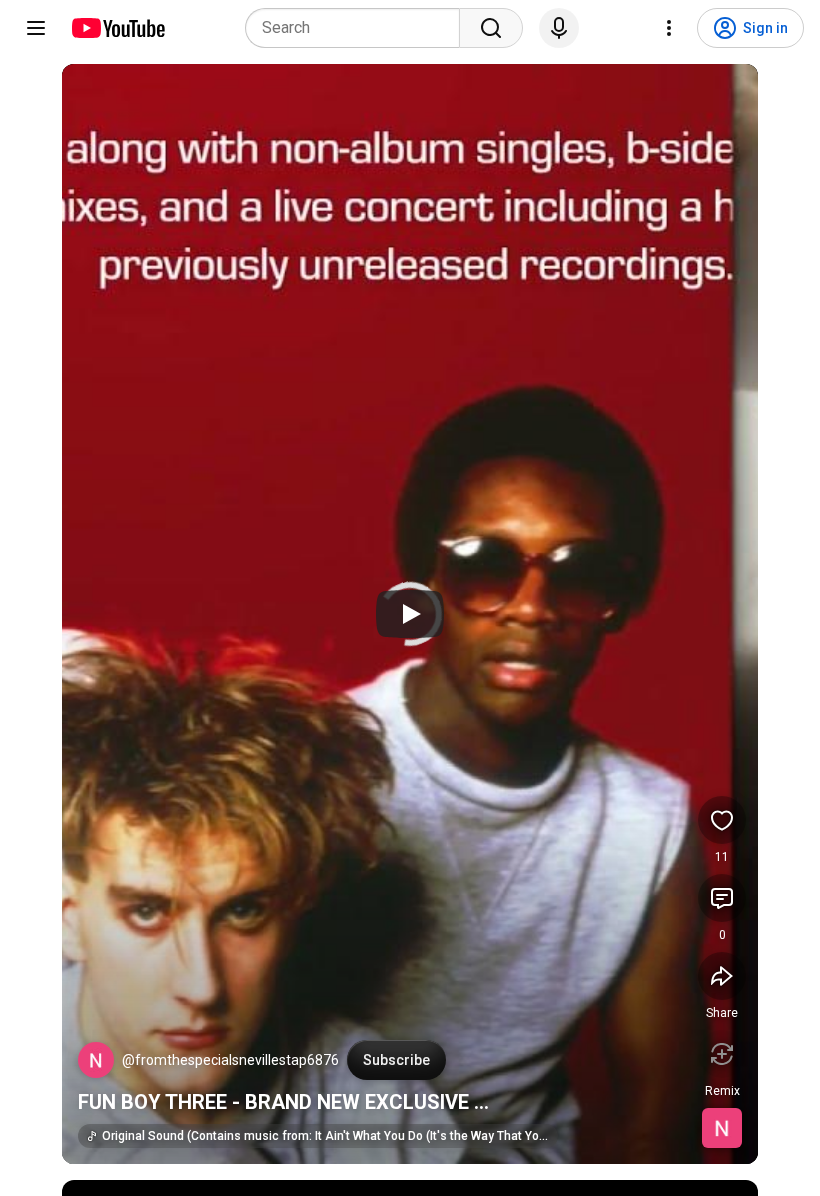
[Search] (491, 28)
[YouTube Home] (117, 28)
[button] (96, 1060)
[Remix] (722, 1054)
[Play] (410, 614)
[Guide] (36, 28)
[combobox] (358, 28)
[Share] (722, 976)
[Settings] (669, 28)
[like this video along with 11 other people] (722, 820)
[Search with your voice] (559, 28)
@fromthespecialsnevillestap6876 (230, 1060)
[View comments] (722, 898)
